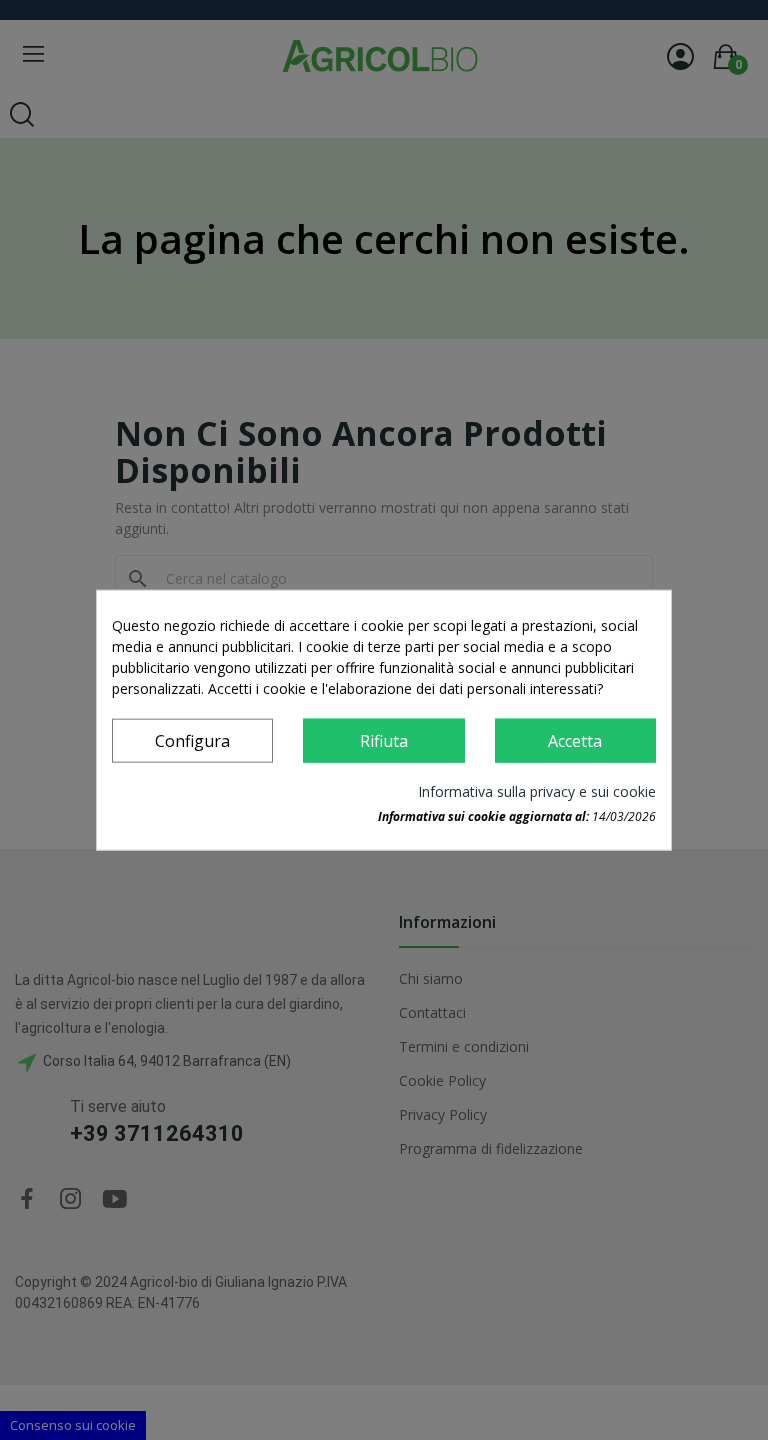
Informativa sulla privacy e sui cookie (537, 790)
